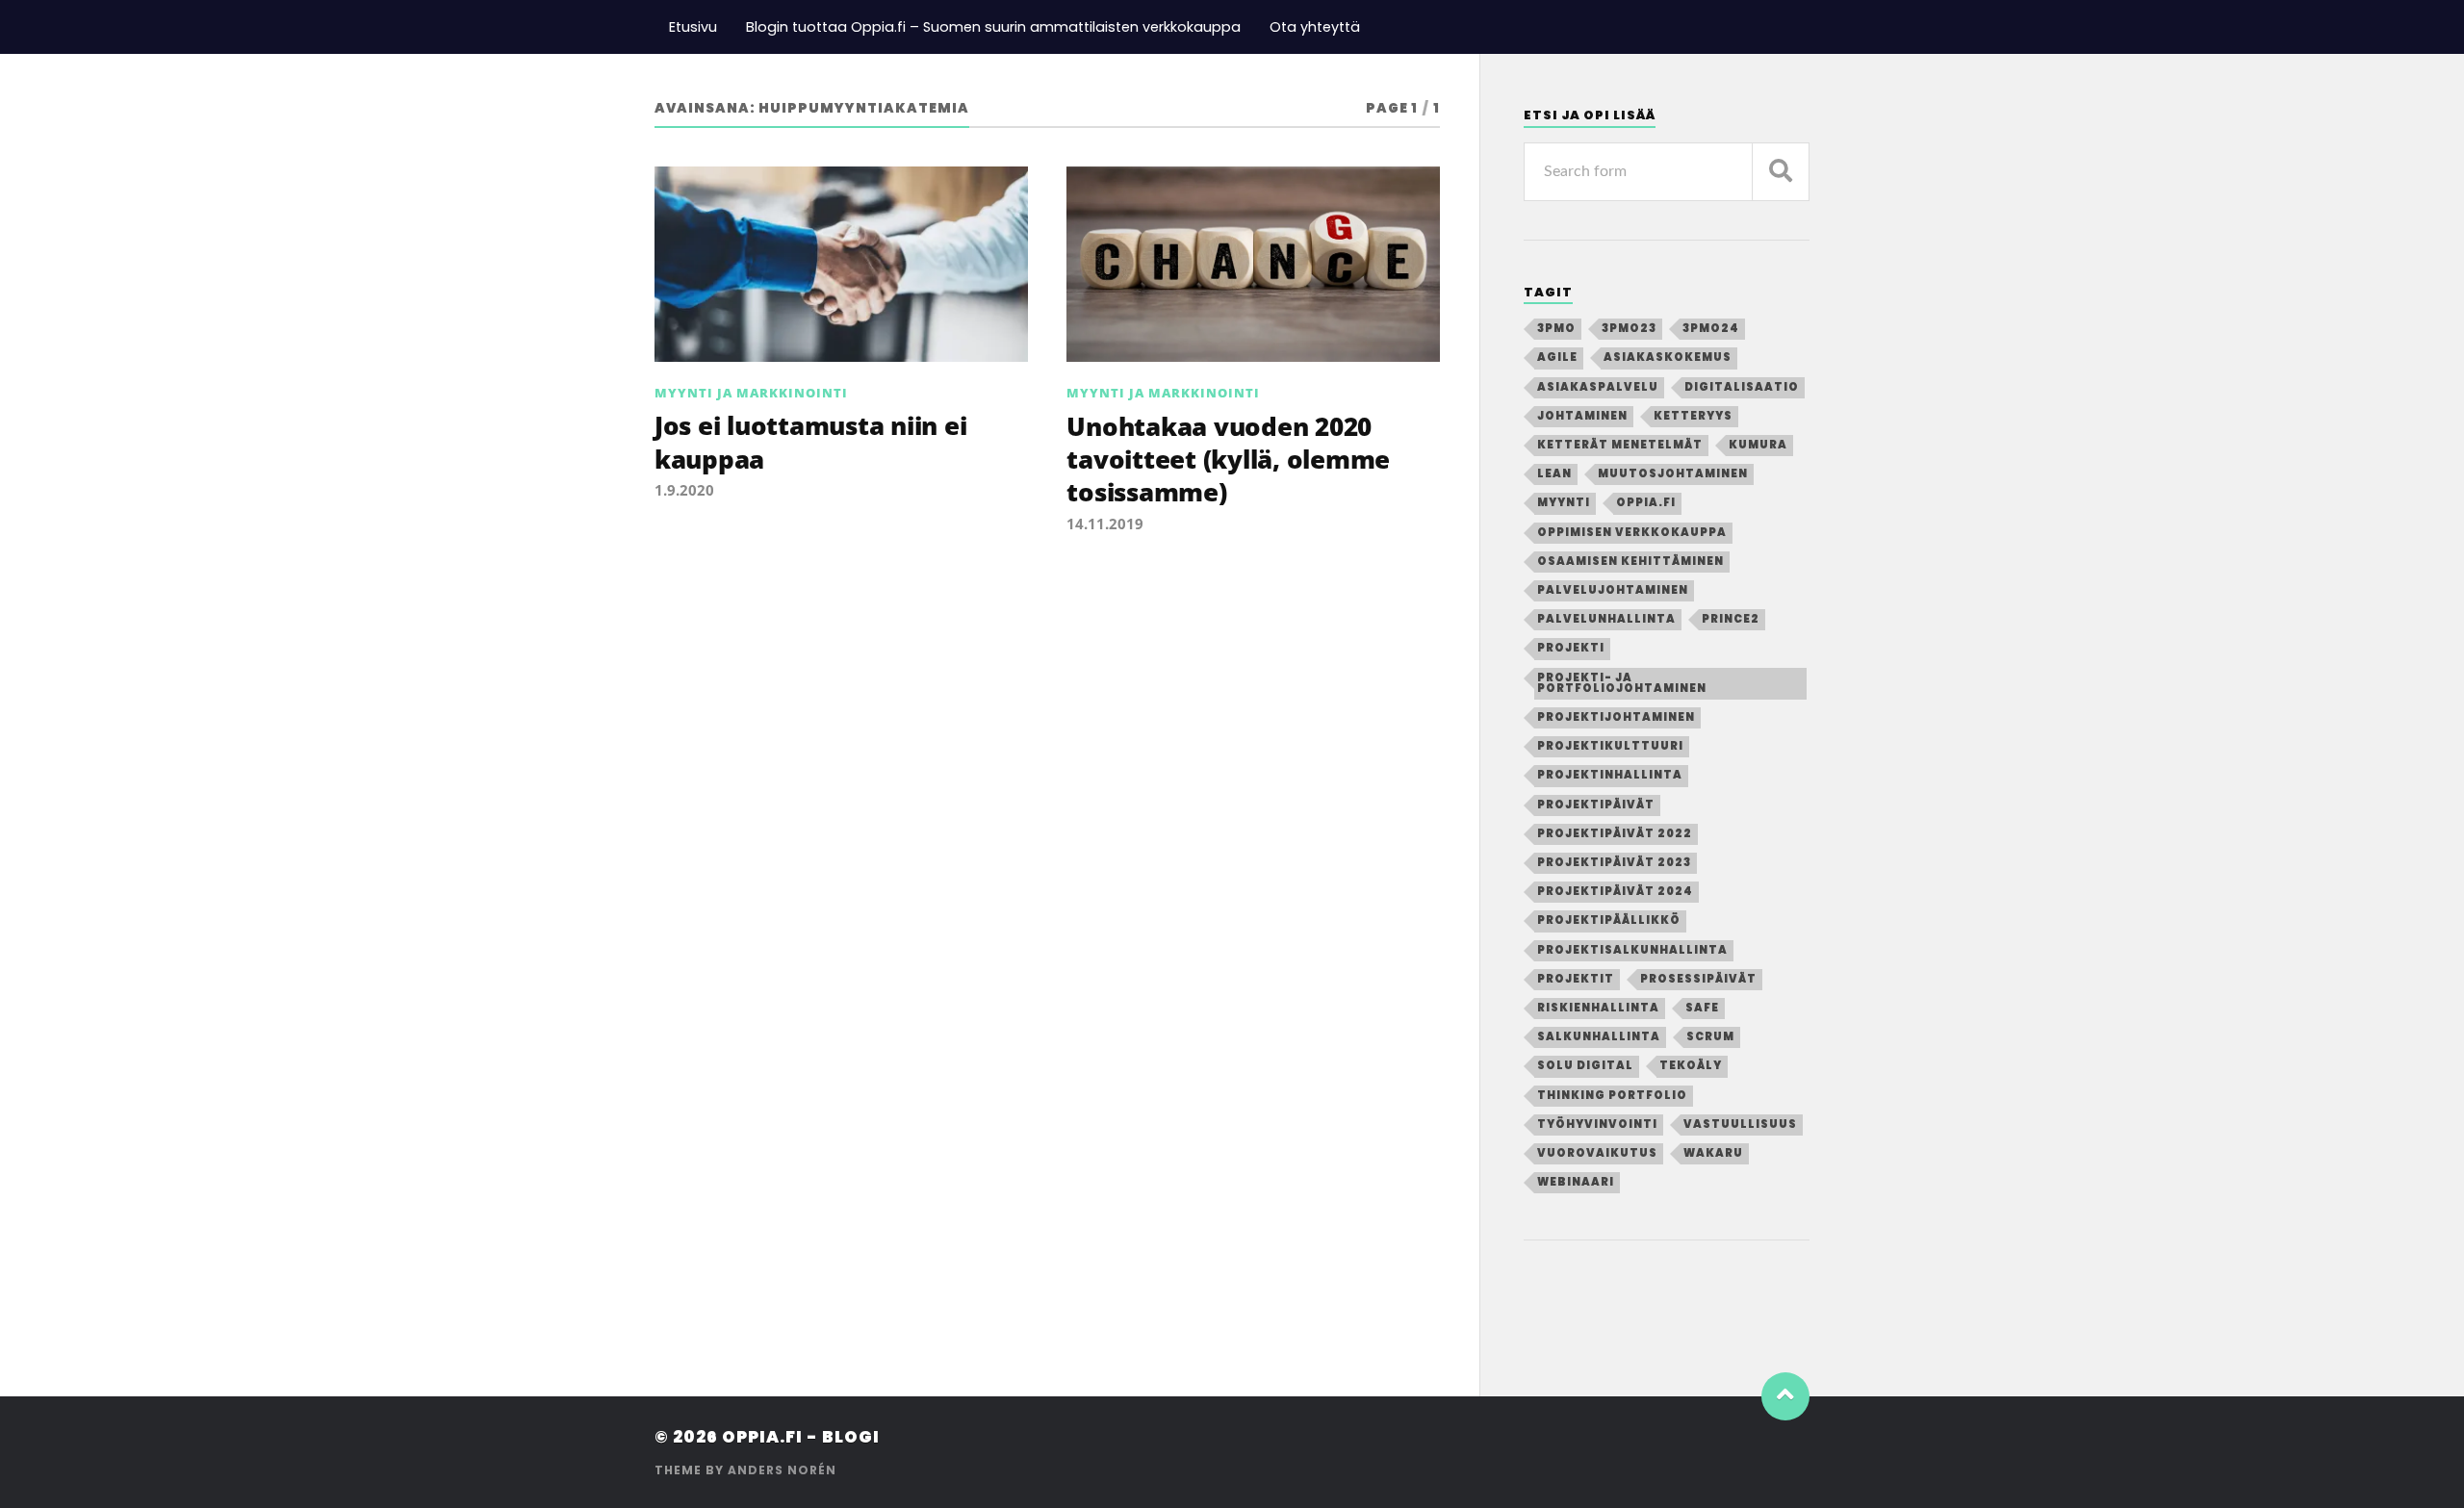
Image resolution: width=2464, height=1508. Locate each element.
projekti (1571, 648)
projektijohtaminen (1616, 717)
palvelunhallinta (1606, 619)
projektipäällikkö (1609, 920)
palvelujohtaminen (1613, 590)
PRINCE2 (1731, 619)
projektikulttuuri (1610, 746)
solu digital (1585, 1065)
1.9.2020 (684, 490)
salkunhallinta (1599, 1036)
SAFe (1702, 1008)
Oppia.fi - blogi (801, 1437)
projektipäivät (1596, 805)
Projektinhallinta (1610, 775)
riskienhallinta (1598, 1008)
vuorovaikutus (1597, 1153)
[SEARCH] (1781, 172)
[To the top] (1785, 1396)
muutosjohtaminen (1673, 473)
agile (1557, 357)
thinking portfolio (1612, 1095)
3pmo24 (1711, 328)
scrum (1710, 1036)
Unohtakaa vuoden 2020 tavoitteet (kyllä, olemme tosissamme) (1228, 460)
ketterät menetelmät (1620, 445)
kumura (1758, 445)
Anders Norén (782, 1470)
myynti (1564, 502)
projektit (1576, 979)
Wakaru (1713, 1153)
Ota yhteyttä (1315, 27)
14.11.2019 (1105, 524)
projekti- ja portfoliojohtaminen (1622, 683)
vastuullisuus (1740, 1124)
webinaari (1576, 1182)
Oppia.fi (1646, 502)
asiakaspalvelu (1598, 387)
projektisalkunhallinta (1632, 950)
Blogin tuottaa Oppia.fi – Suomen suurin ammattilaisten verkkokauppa (993, 27)
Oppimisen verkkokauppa (1632, 532)
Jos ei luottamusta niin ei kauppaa (810, 442)
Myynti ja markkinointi (751, 393)
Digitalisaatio (1742, 387)
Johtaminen (1582, 416)
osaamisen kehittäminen (1630, 561)
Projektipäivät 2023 (1614, 862)
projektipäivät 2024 (1615, 891)
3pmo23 (1629, 328)
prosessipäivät (1698, 979)
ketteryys (1693, 416)
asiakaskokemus (1668, 357)
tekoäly (1691, 1065)
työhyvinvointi (1597, 1124)
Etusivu (693, 27)
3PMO (1556, 328)
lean (1554, 473)
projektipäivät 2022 (1615, 833)
